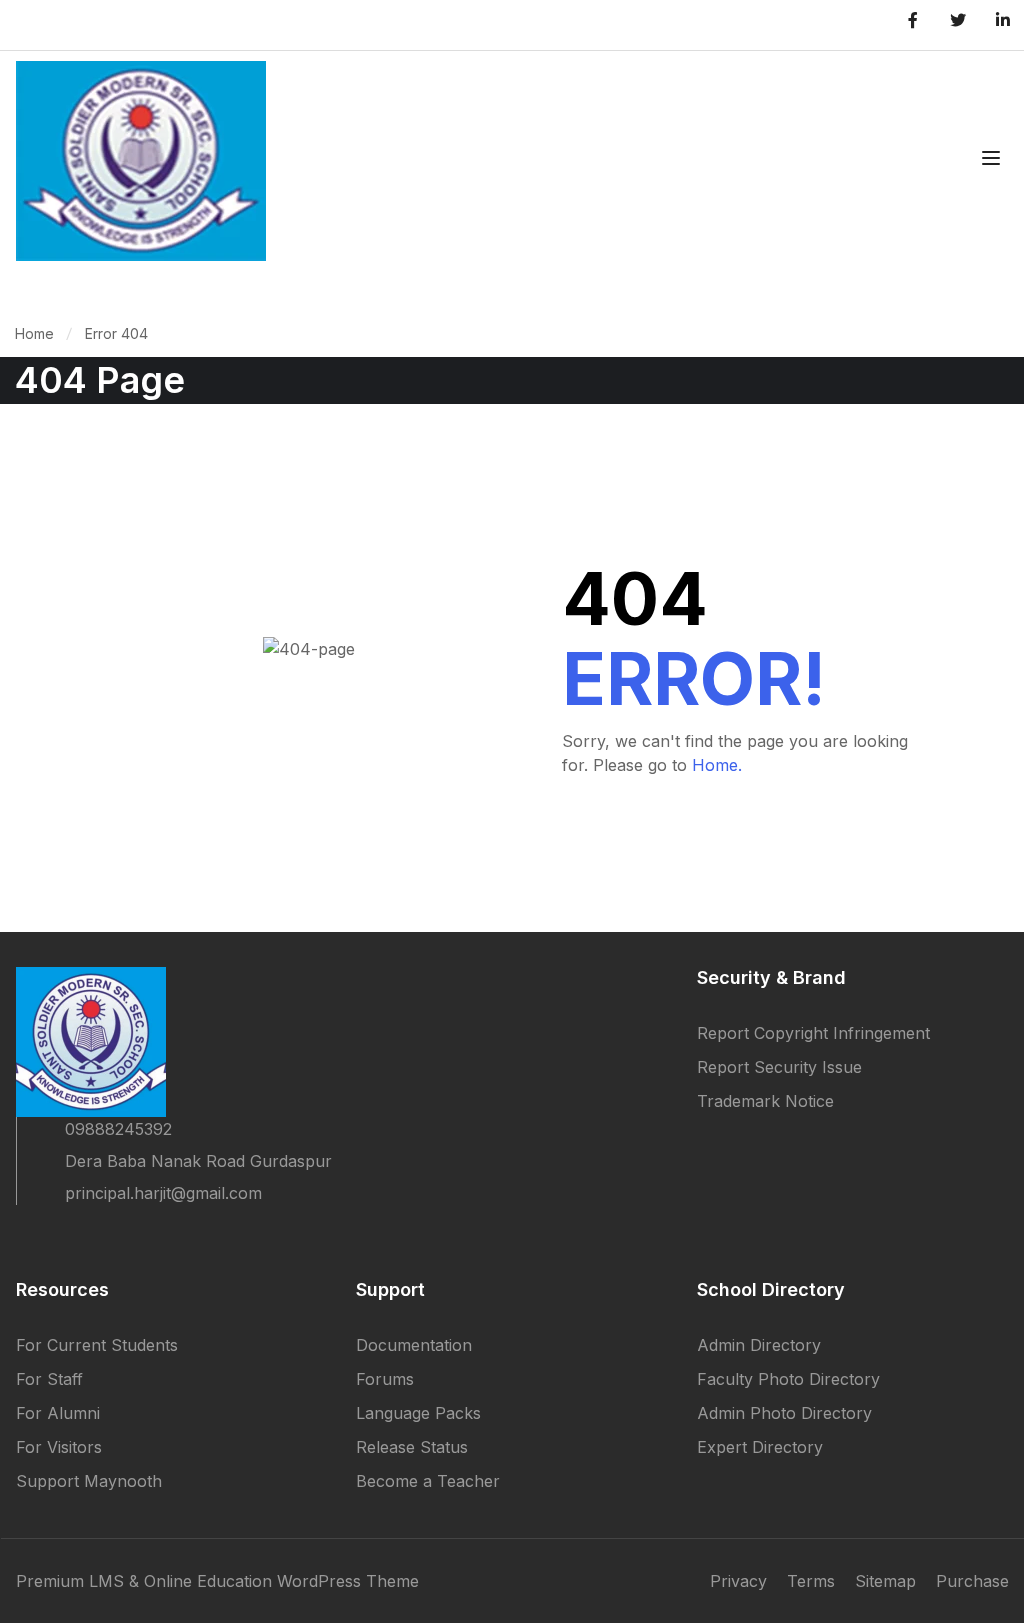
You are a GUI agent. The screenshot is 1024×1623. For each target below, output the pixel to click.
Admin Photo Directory (784, 1413)
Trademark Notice (765, 1101)
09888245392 (118, 1129)
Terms (811, 1581)
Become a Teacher (428, 1481)
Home (34, 333)
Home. (717, 765)
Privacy (738, 1581)
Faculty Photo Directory (788, 1379)
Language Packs (418, 1413)
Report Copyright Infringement (813, 1033)
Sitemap (885, 1581)
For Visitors (59, 1447)
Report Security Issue (779, 1067)
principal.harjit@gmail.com (163, 1193)
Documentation (414, 1345)
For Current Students (97, 1345)
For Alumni (58, 1413)
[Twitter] (60, 1237)
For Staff (49, 1379)
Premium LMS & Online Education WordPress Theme (217, 1581)
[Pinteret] (96, 1237)
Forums (385, 1379)
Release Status (412, 1447)
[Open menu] (993, 161)
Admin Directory (759, 1345)
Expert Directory (760, 1447)
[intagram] (132, 1237)
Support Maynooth (89, 1481)
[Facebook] (24, 1237)
